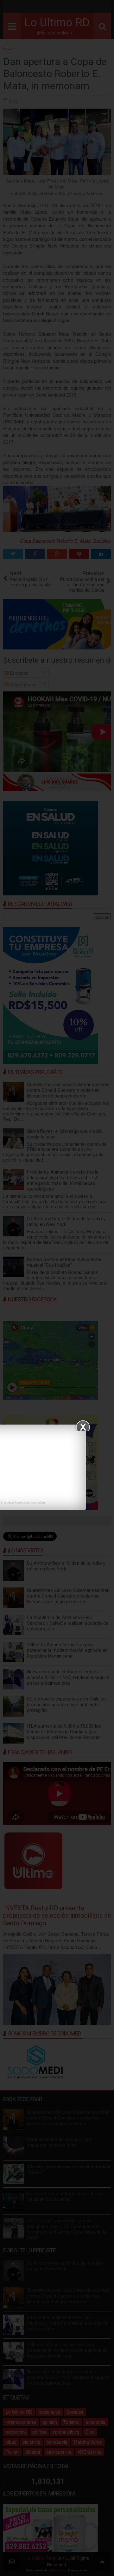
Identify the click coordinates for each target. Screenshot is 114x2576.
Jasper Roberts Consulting (21, 1502)
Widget (41, 1502)
